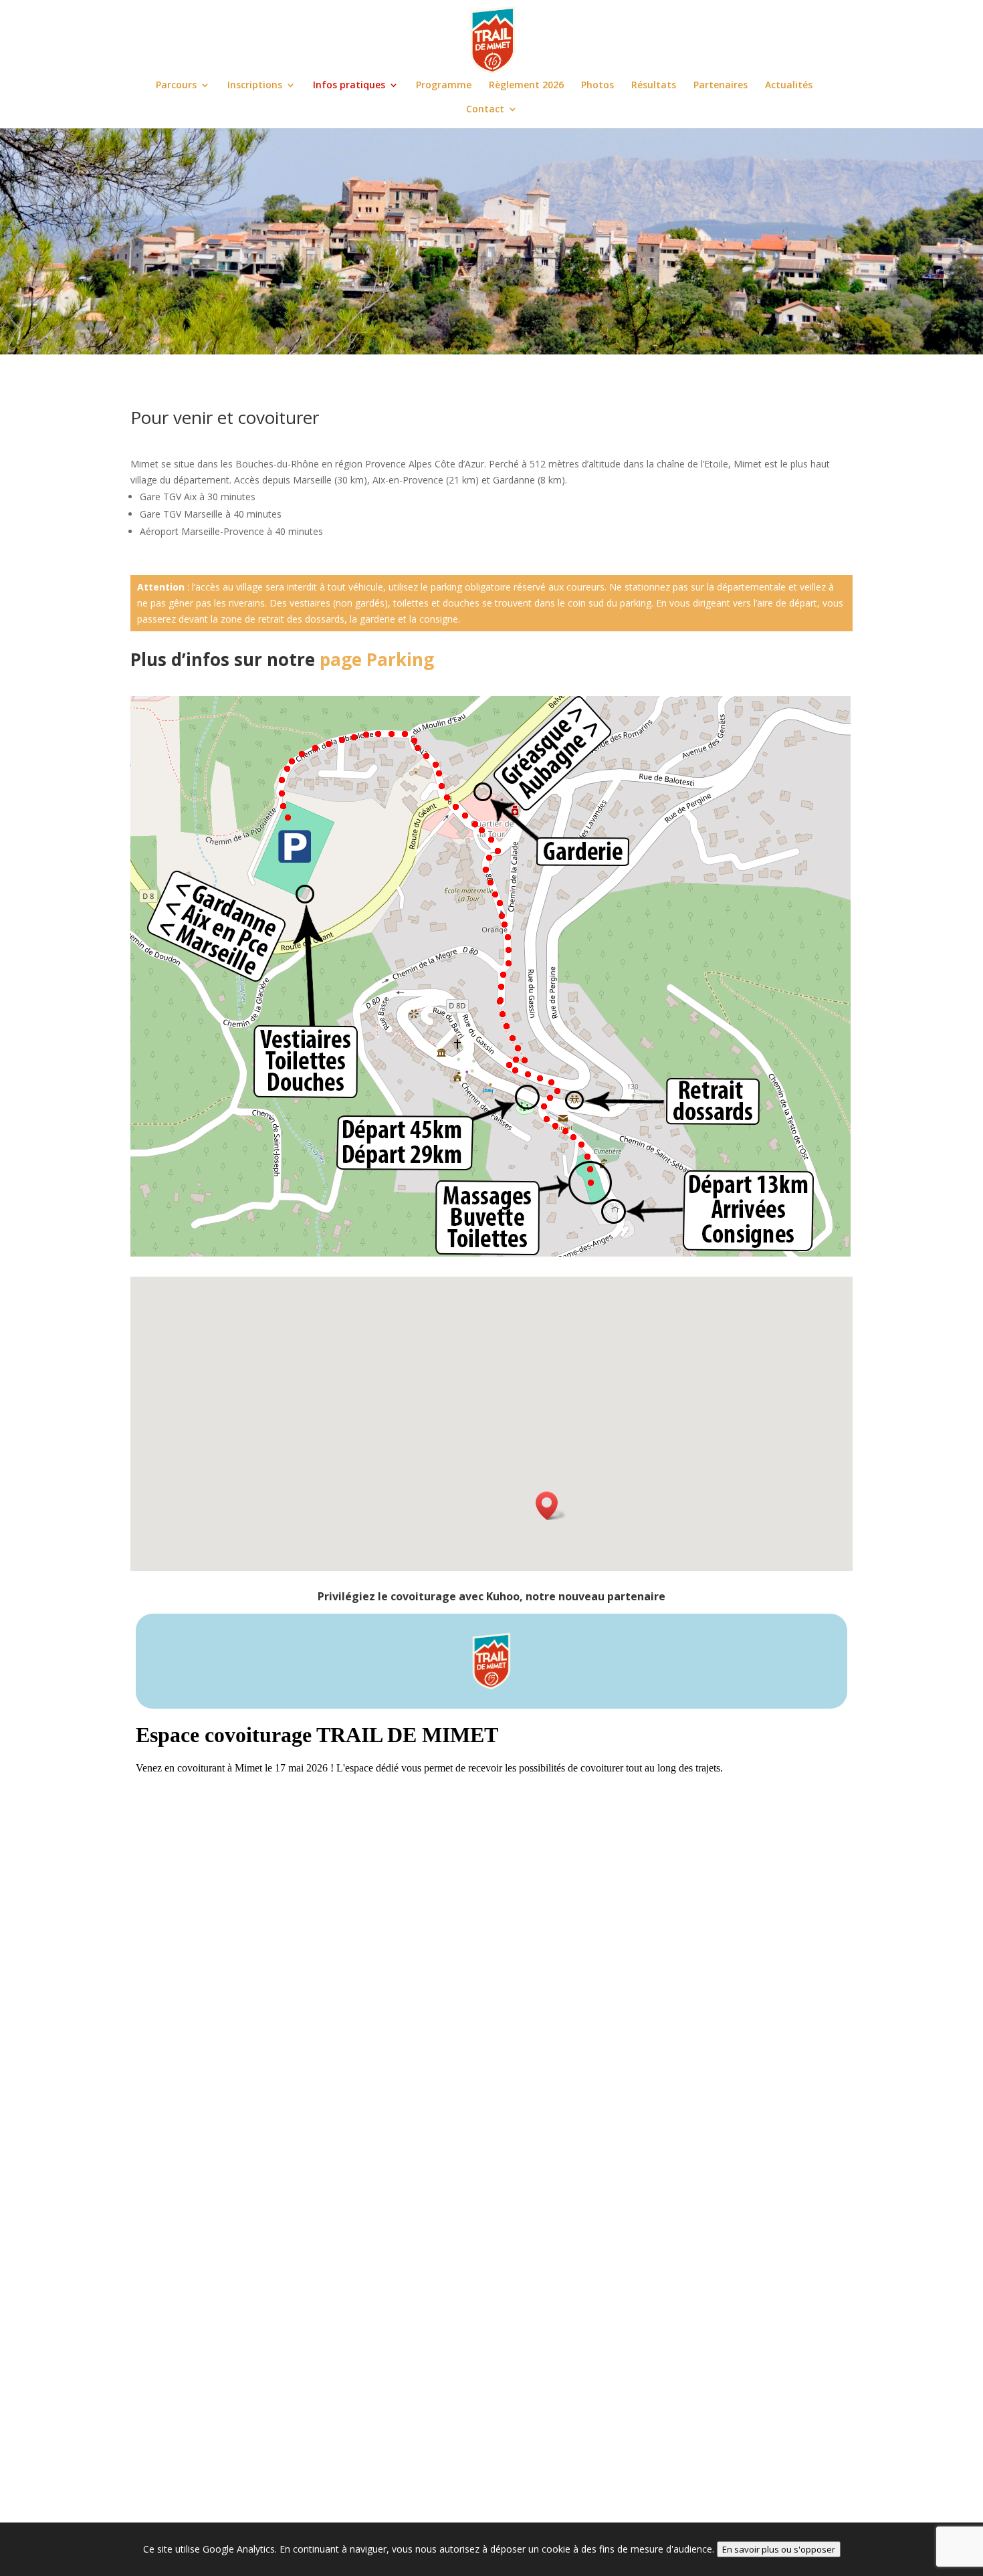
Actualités (789, 86)
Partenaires (721, 86)
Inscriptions (255, 86)
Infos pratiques (349, 86)
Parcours (176, 86)
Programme (444, 86)
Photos (597, 86)
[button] (551, 1506)
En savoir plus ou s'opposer (779, 2549)
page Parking (377, 659)
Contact (485, 110)
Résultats (654, 86)
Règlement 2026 (526, 86)
